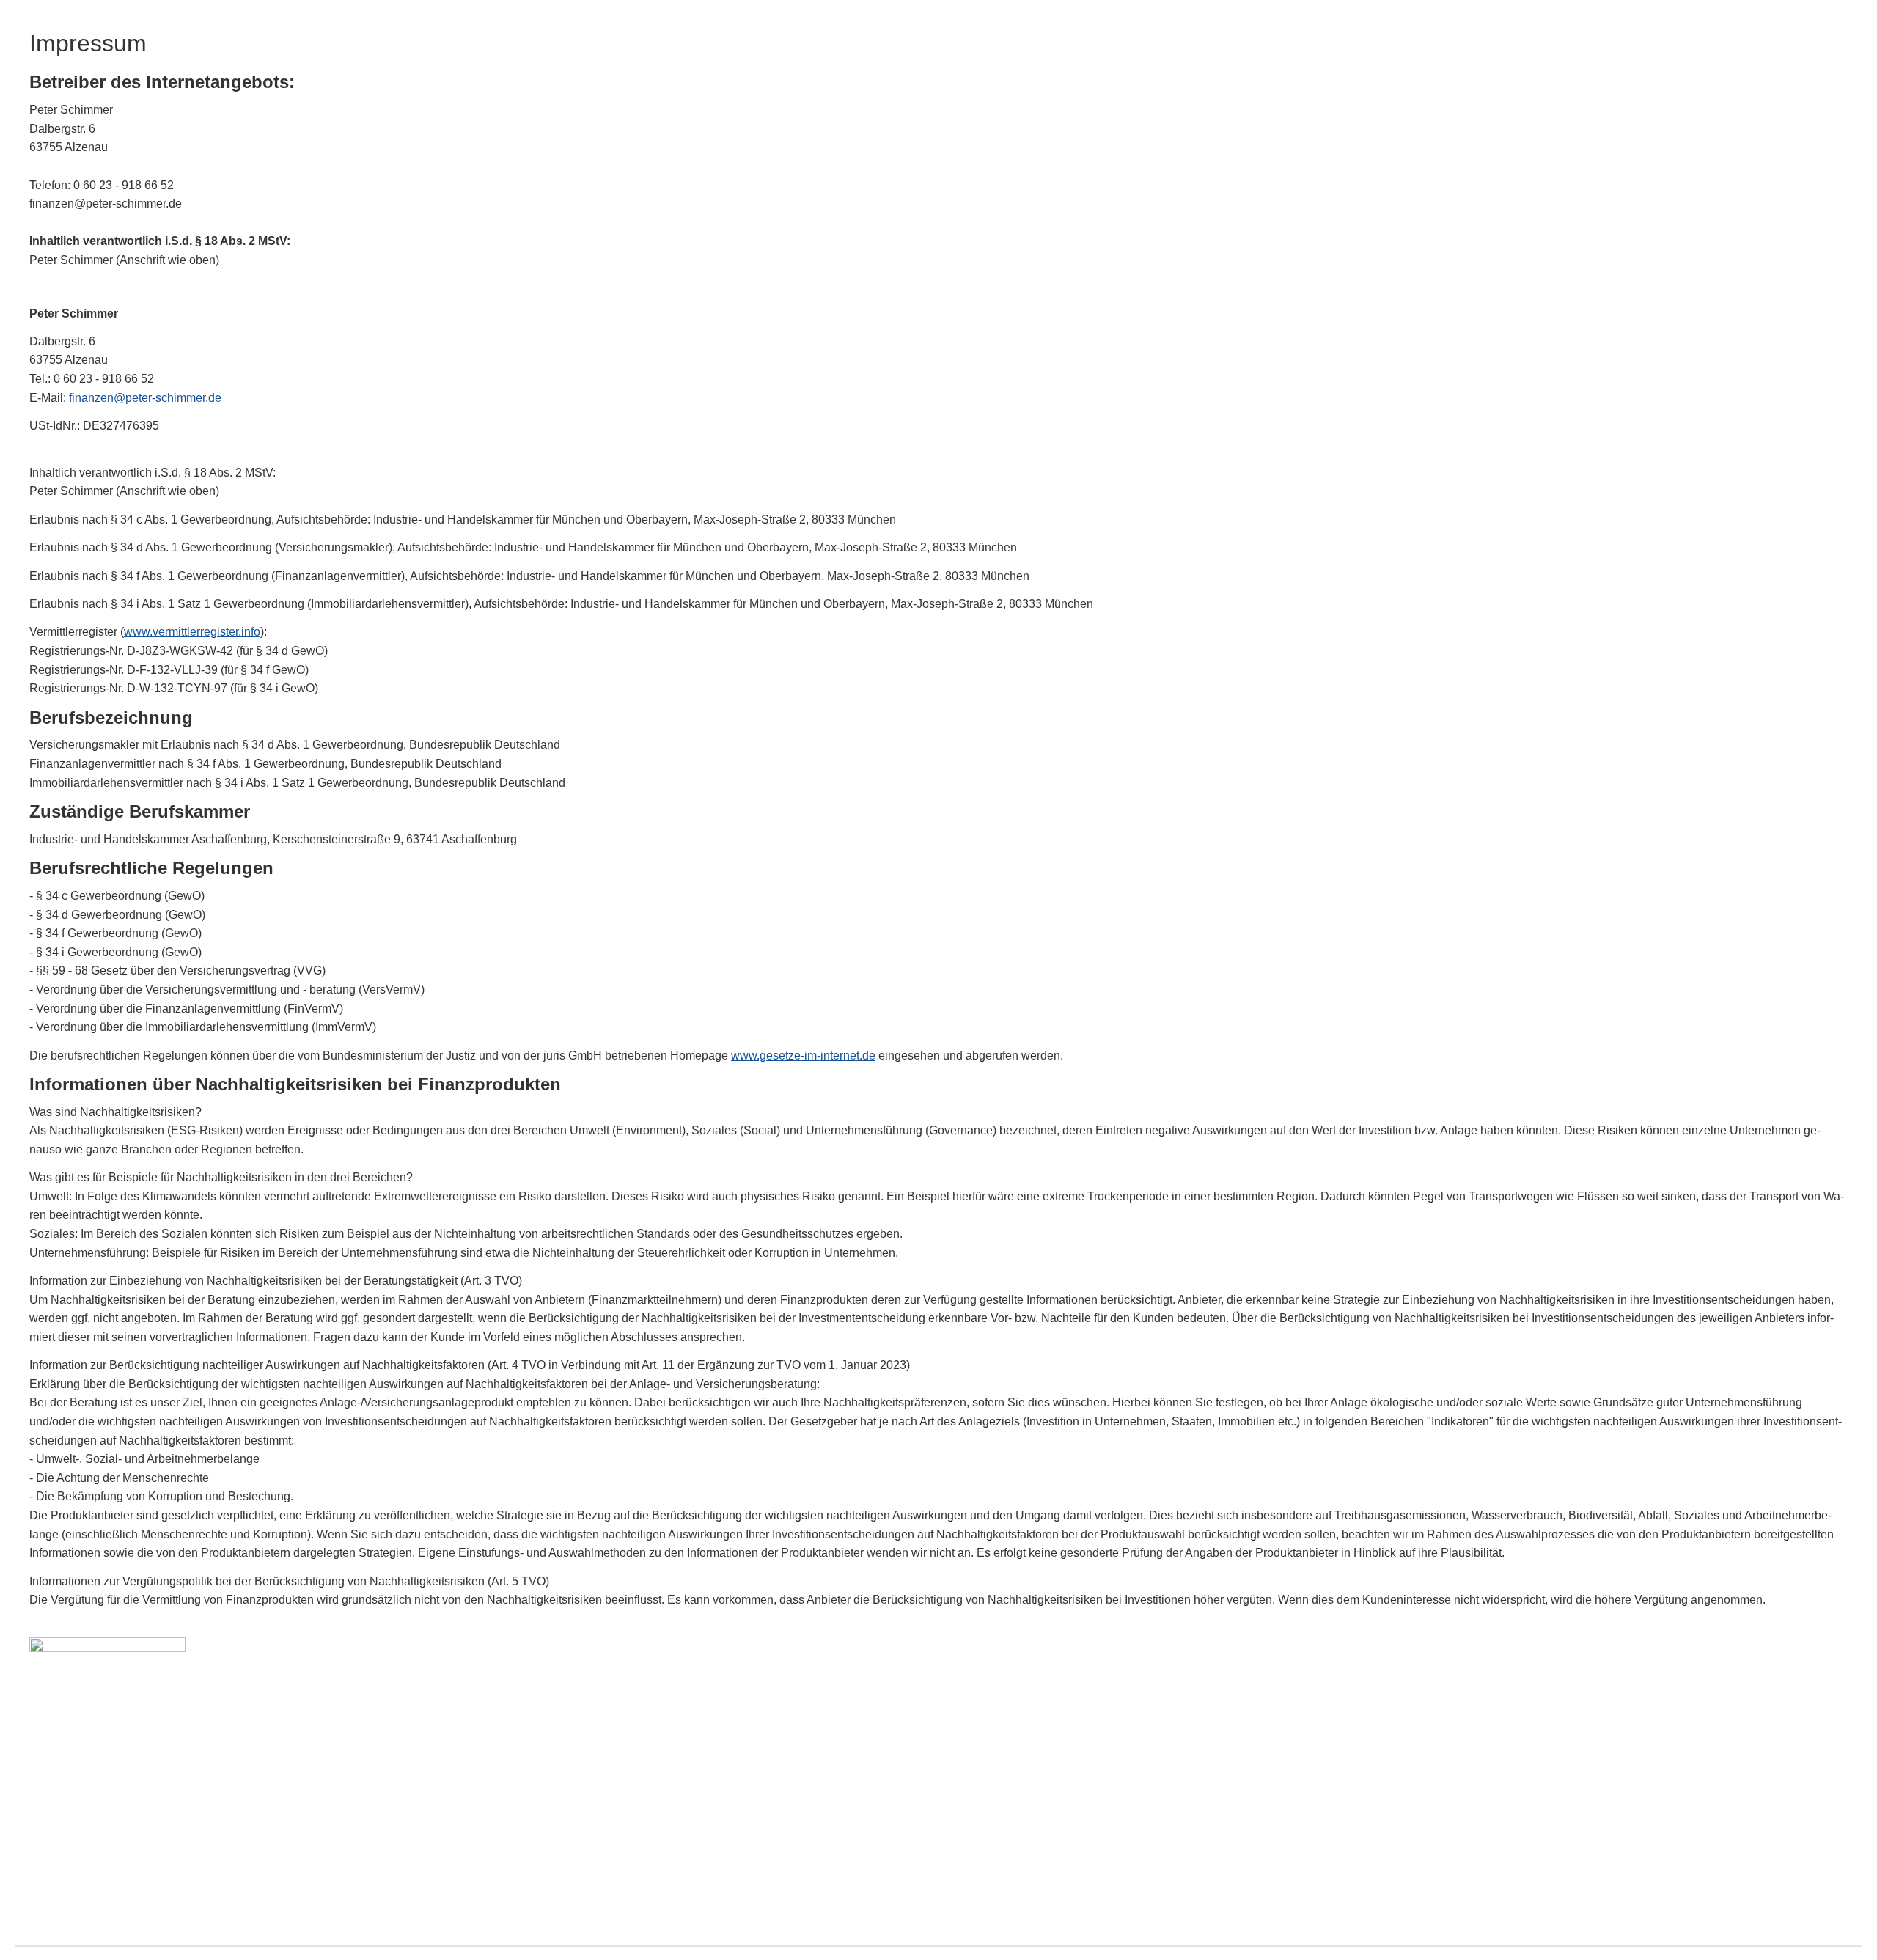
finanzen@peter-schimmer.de (145, 398)
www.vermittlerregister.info (192, 632)
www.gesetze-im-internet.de (803, 1056)
